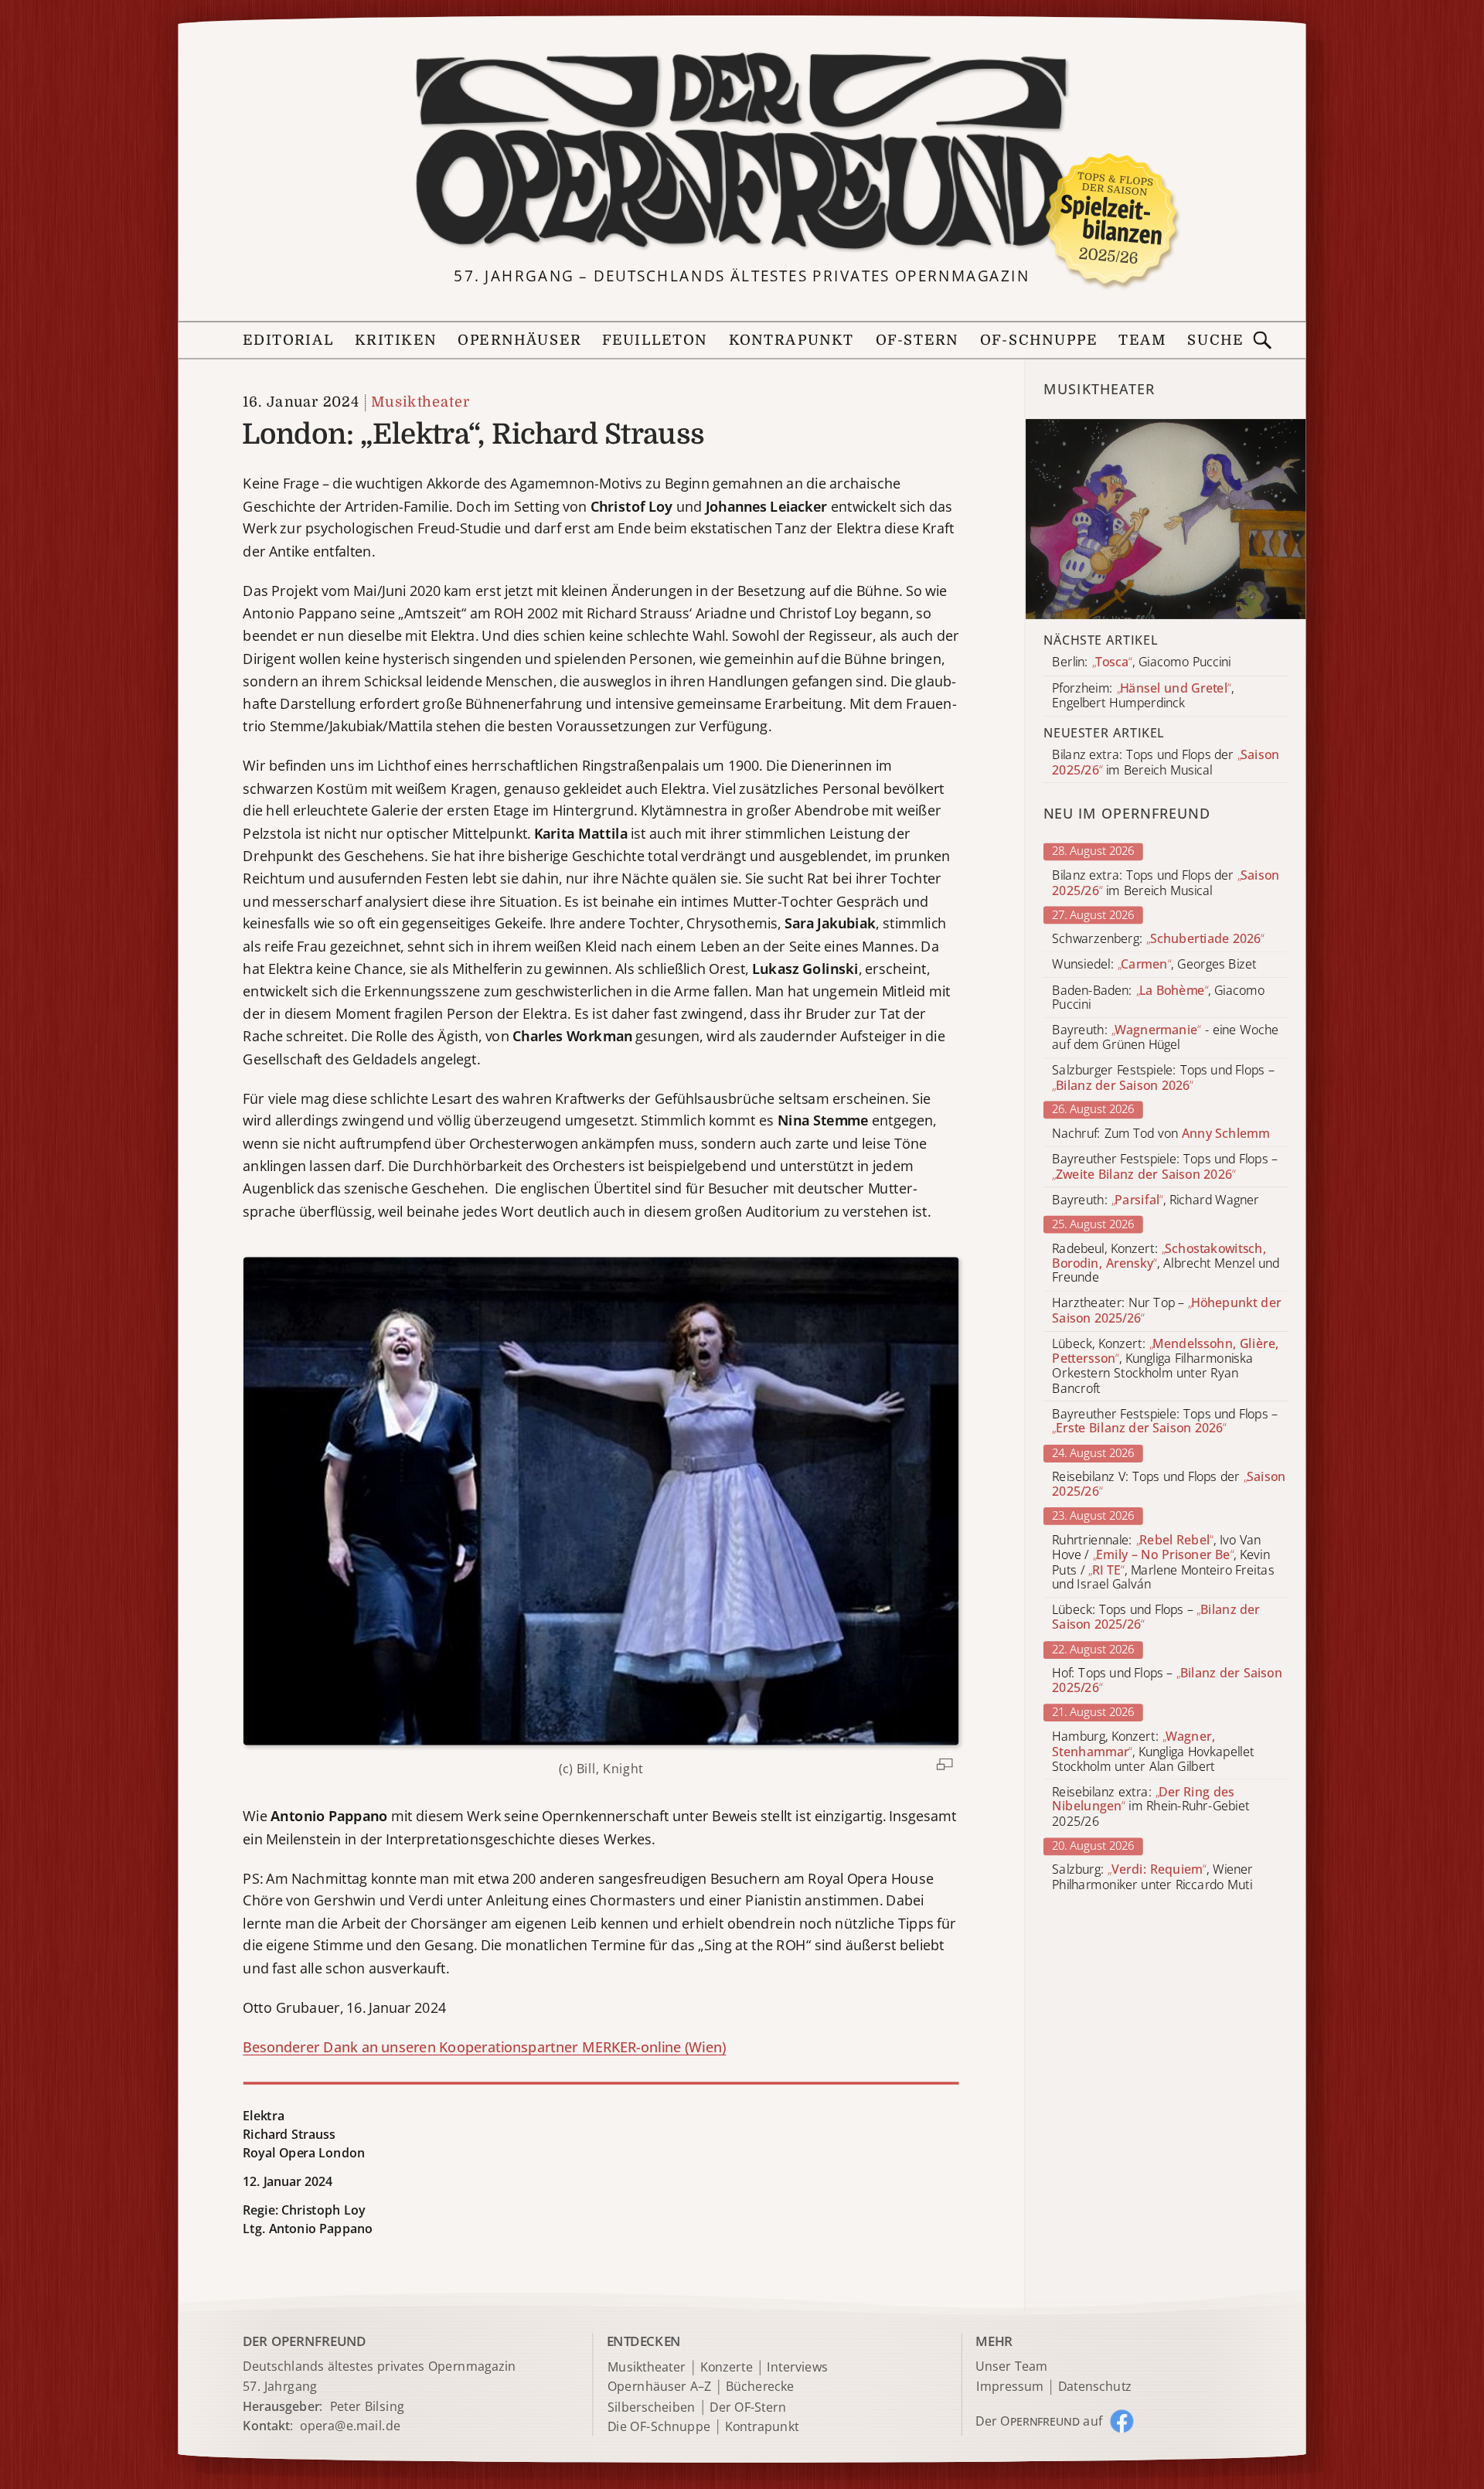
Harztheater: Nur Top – (1166, 1311)
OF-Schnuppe (1038, 340)
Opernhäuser (519, 340)
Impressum (1010, 2387)
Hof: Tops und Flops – (1167, 1680)
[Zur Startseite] (742, 152)
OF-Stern (917, 340)
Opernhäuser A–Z (660, 2387)
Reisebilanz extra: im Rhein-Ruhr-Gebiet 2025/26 (1150, 1807)
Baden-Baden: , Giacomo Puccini (1158, 997)
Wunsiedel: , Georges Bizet (1154, 964)
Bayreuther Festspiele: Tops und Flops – (1165, 1167)
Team (1142, 340)
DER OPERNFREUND (304, 2341)
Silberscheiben (652, 2407)
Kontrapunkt (792, 340)
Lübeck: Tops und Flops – (1156, 1618)
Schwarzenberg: (1158, 939)
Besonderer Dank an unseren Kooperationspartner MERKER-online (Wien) (484, 2047)
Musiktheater (420, 402)
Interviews (797, 2368)
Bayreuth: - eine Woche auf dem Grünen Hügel (1165, 1038)
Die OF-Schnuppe (659, 2427)
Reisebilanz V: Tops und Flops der (1169, 1484)
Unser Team (1011, 2366)
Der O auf (1039, 2421)
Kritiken (396, 340)
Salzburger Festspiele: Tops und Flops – (1163, 1078)
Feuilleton (655, 340)
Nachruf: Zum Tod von (1161, 1134)
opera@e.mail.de (350, 2426)
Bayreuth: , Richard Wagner (1156, 1200)
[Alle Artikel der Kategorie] (1166, 519)
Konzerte (727, 2368)
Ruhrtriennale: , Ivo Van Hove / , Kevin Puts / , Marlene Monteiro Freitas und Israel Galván (1163, 1563)
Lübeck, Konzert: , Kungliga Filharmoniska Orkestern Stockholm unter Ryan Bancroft (1165, 1366)
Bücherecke (760, 2387)
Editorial (288, 340)
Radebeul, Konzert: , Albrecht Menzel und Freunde (1166, 1263)
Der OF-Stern (748, 2407)
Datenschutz (1095, 2387)
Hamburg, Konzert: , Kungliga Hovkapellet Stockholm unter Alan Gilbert (1153, 1751)
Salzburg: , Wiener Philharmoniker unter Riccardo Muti (1152, 1878)
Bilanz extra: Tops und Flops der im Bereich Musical (1166, 883)
